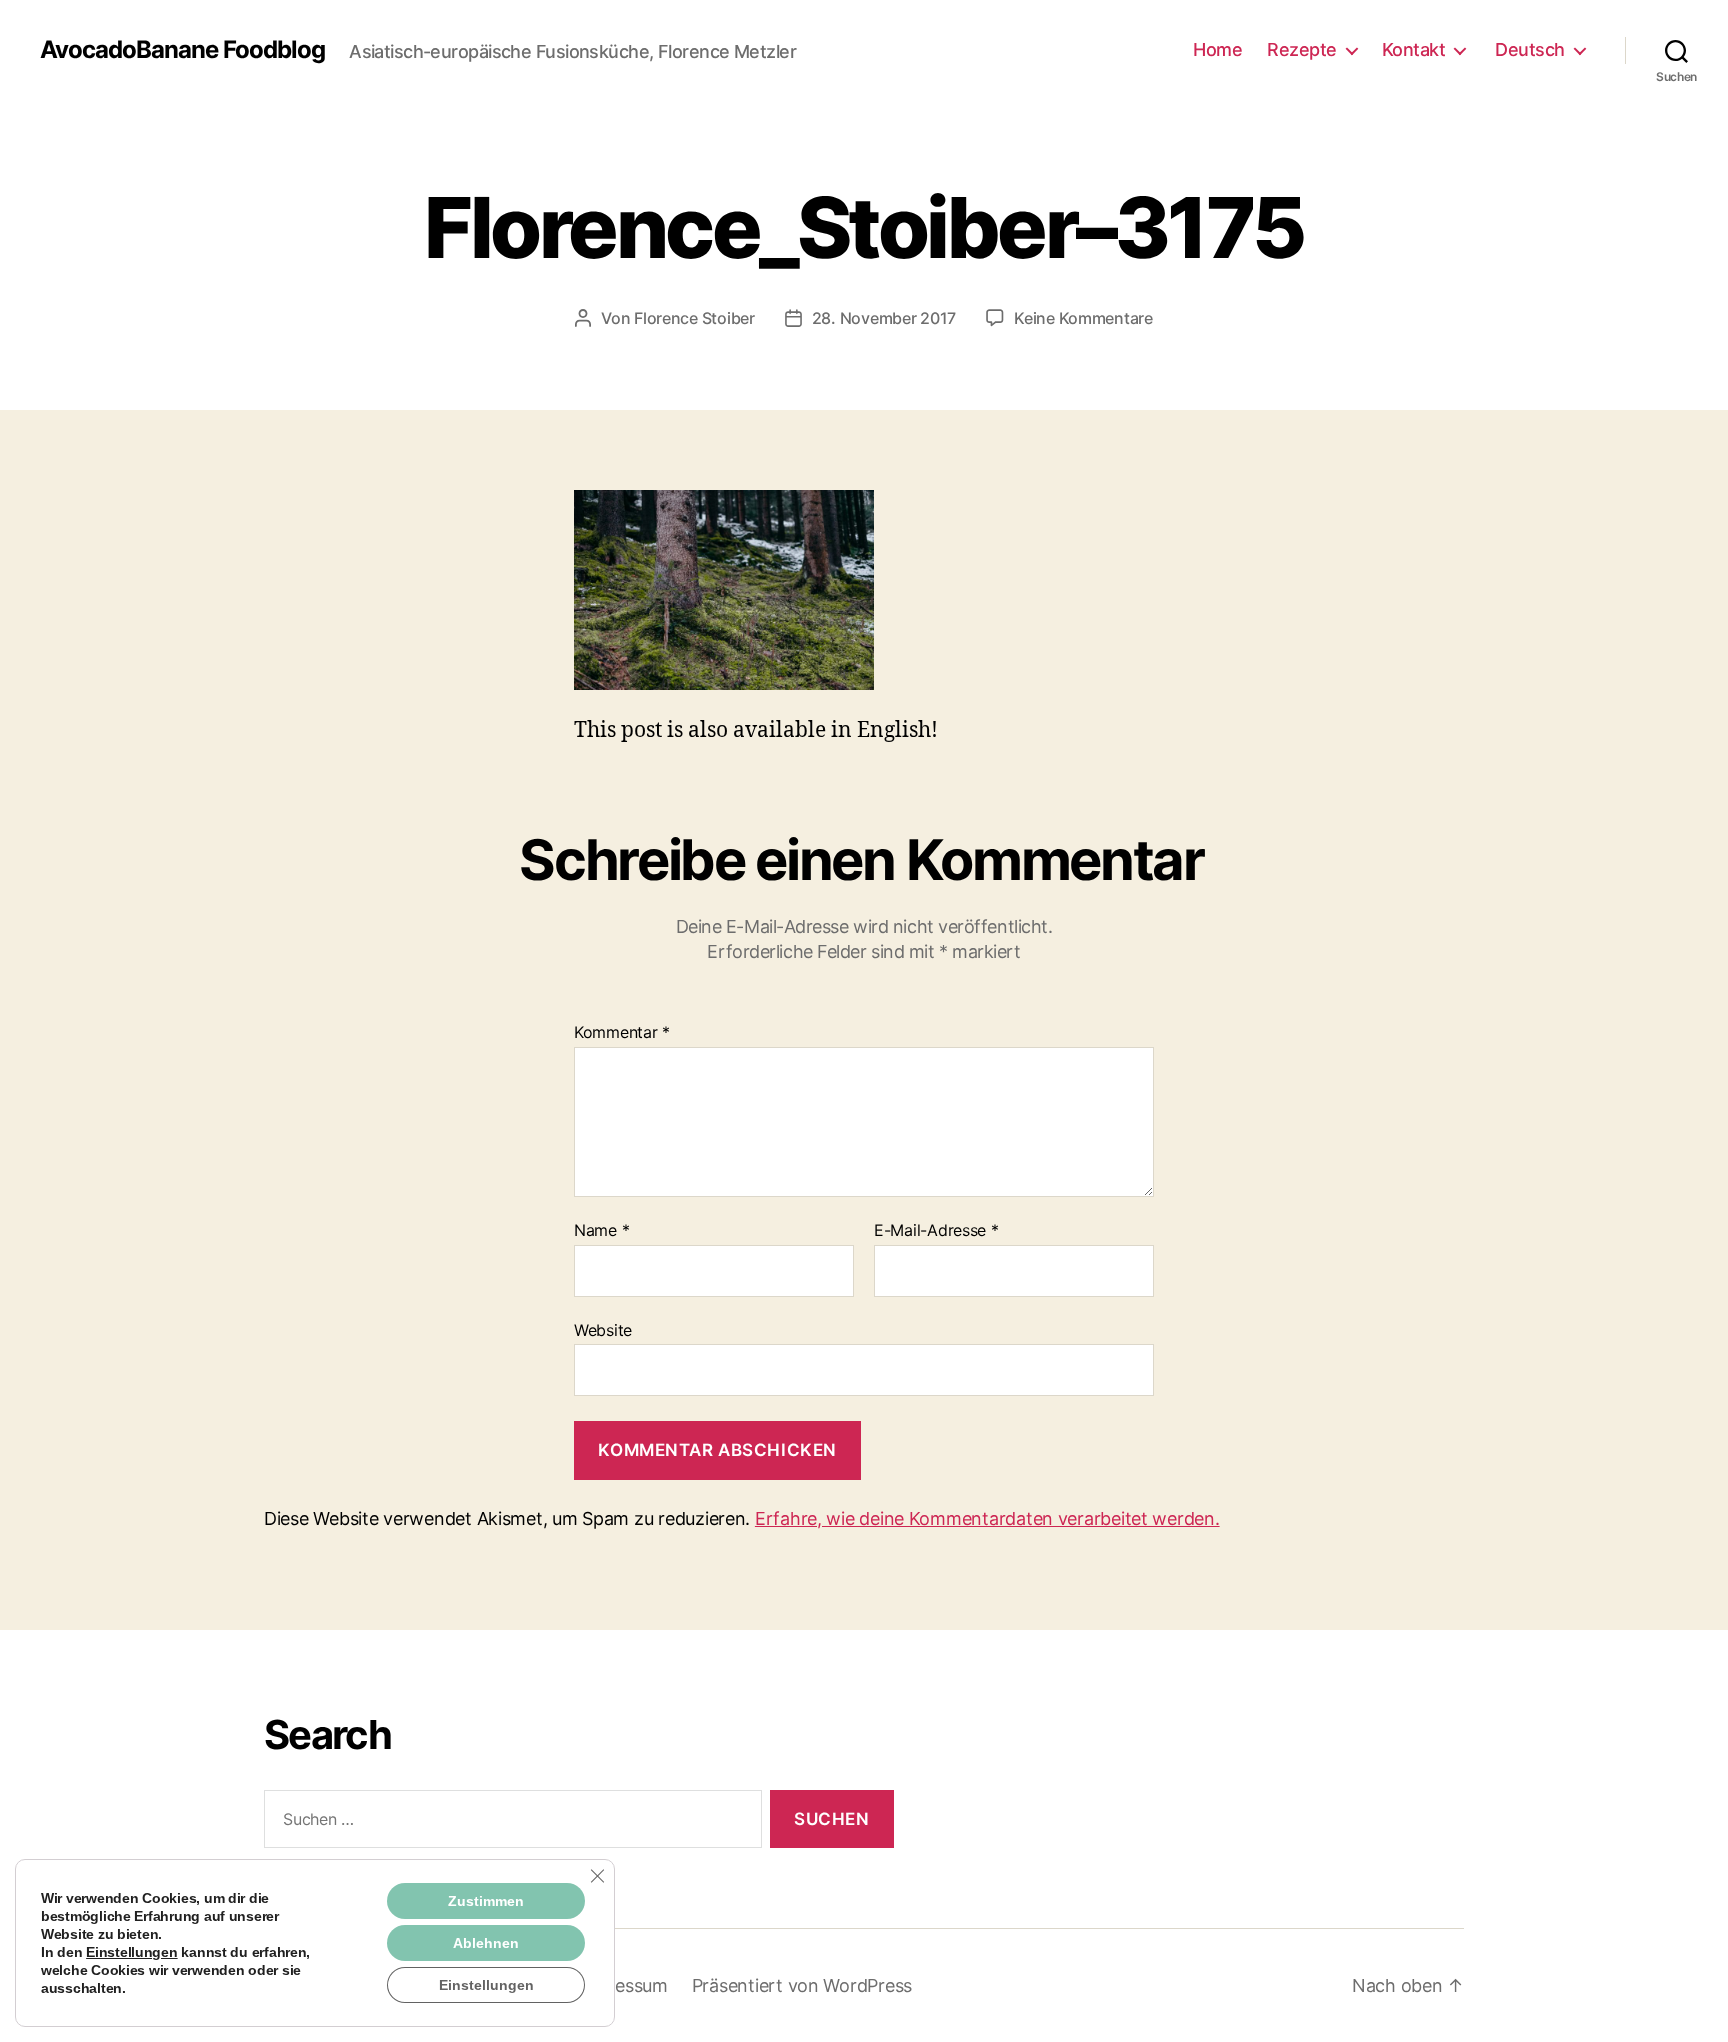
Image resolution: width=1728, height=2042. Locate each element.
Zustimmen (486, 1901)
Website (603, 1329)
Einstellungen (132, 1952)
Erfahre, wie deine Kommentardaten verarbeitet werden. (987, 1518)
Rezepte (1302, 49)
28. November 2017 (884, 318)
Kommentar (622, 1033)
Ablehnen (486, 1943)
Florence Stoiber (694, 318)
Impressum (622, 1985)
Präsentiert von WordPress (802, 1985)
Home (1217, 49)
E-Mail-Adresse (936, 1231)
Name (601, 1231)
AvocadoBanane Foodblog (182, 50)
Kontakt (1414, 49)
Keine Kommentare (1083, 318)
